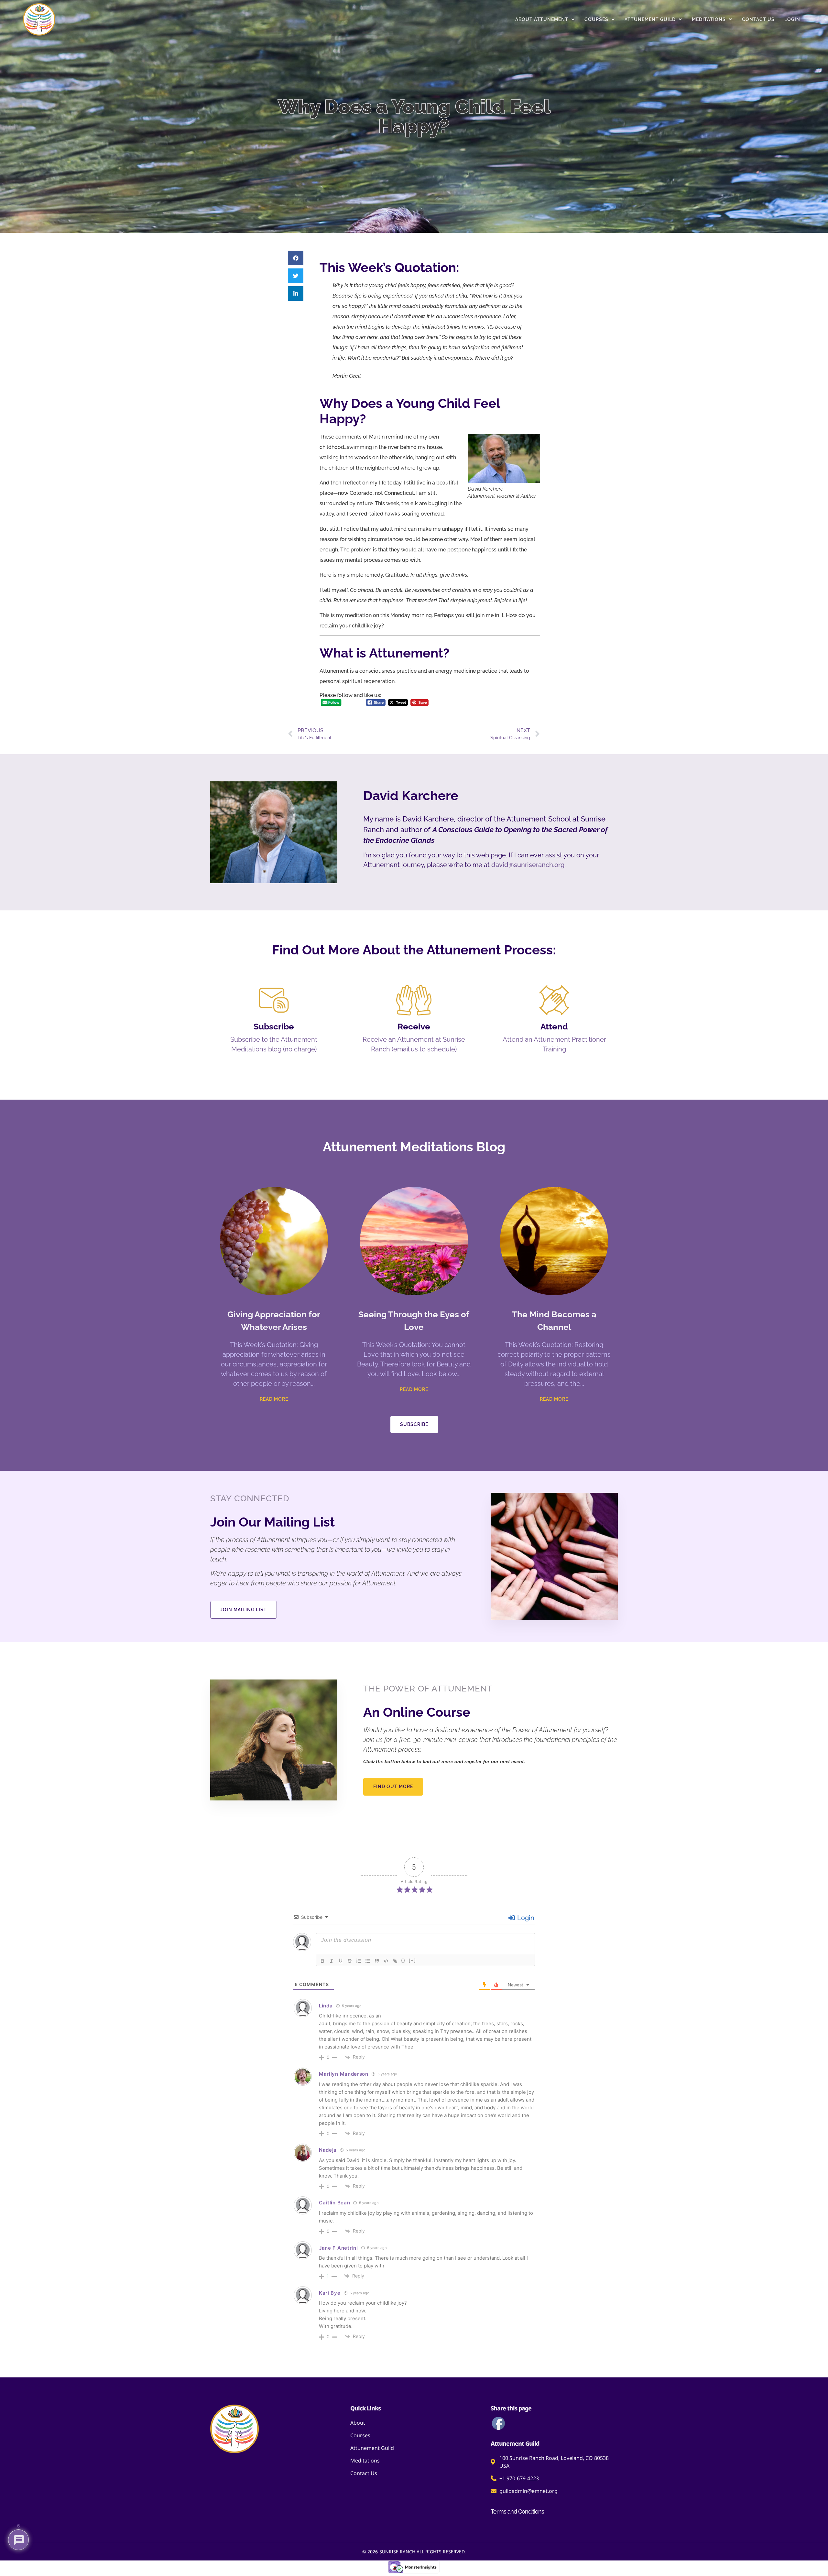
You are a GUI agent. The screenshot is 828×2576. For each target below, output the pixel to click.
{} (403, 1960)
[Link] (395, 1961)
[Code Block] (386, 1961)
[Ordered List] (359, 1961)
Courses (596, 19)
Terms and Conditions (517, 2511)
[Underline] (341, 1961)
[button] (296, 258)
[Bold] (322, 1961)
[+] (412, 1960)
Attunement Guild (650, 19)
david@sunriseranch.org (528, 865)
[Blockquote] (377, 1961)
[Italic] (332, 1961)
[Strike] (350, 1961)
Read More (274, 1399)
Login (792, 19)
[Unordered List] (368, 1961)
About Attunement (542, 19)
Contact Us (758, 19)
